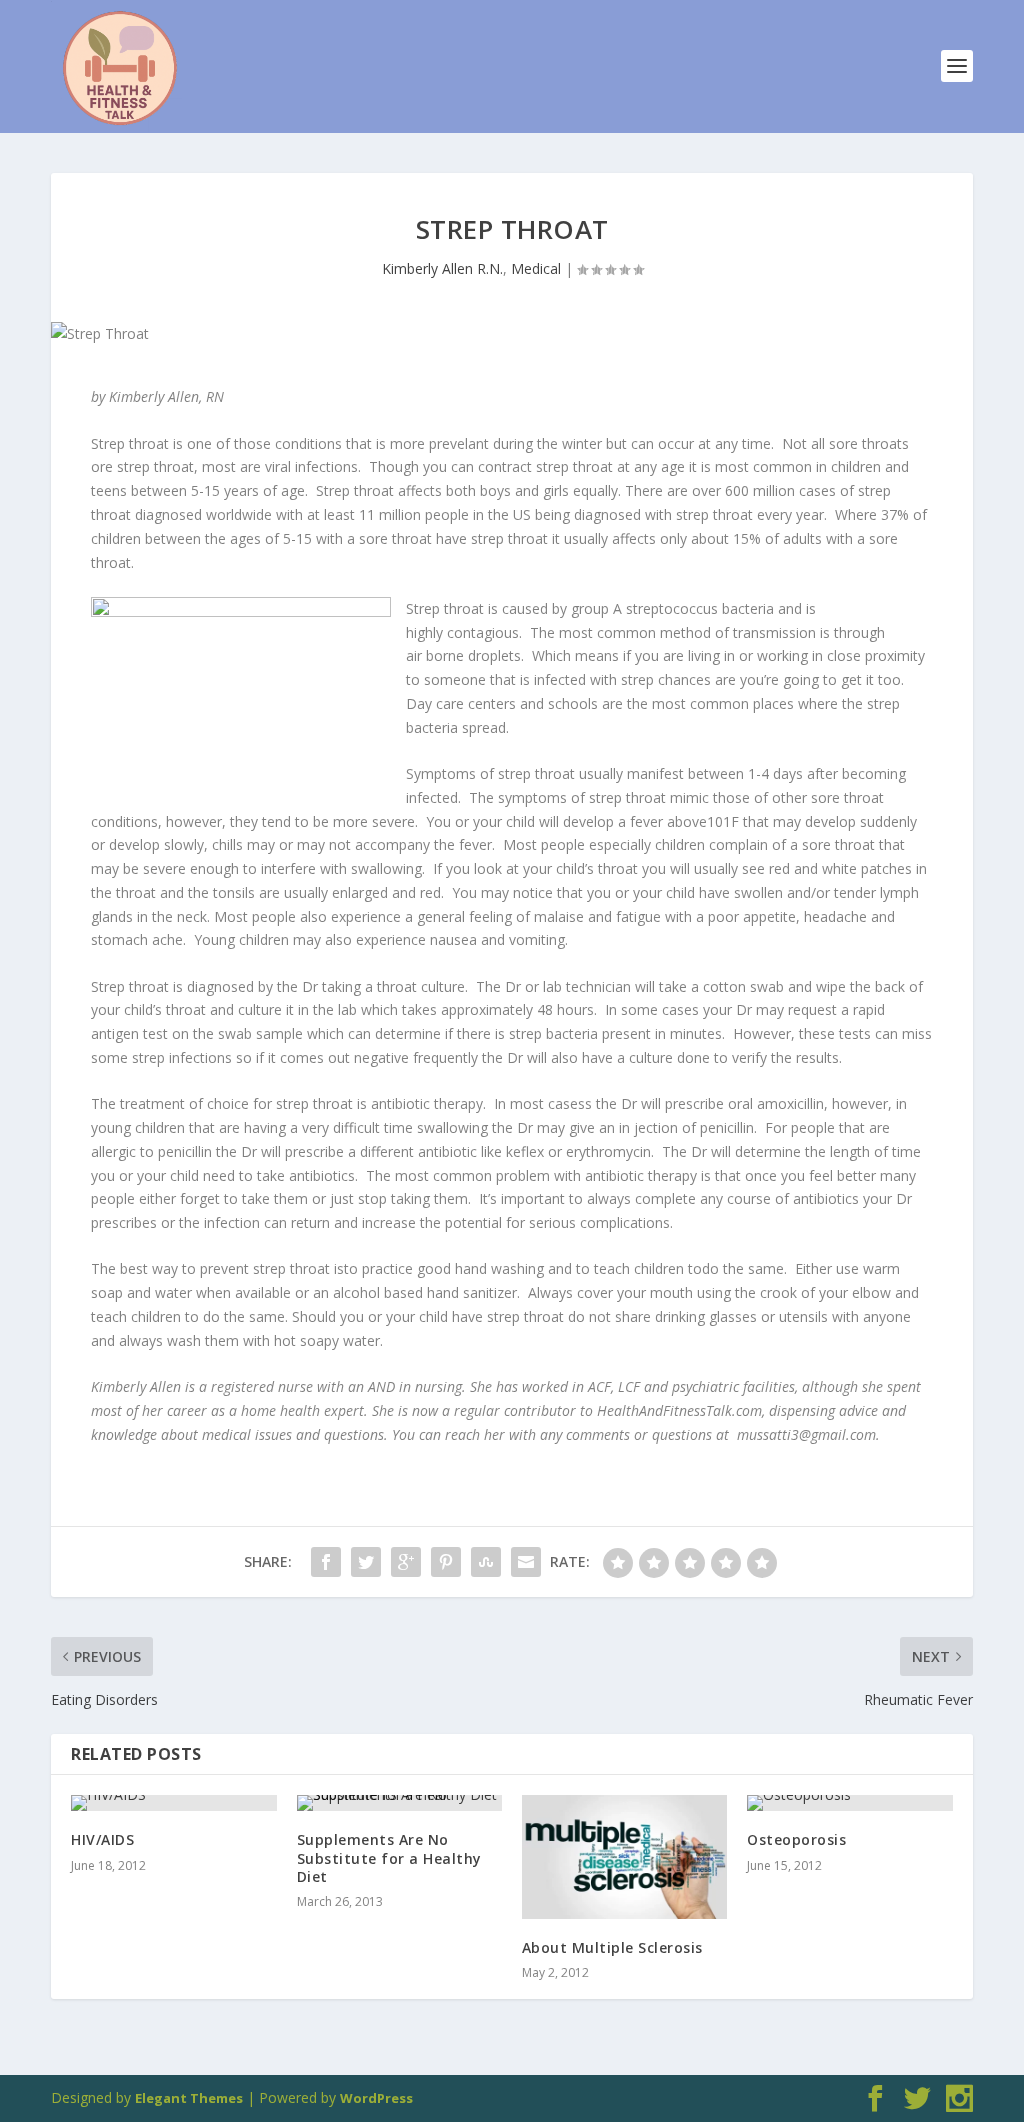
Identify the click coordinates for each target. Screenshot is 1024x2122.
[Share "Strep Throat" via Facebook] (326, 1562)
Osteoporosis (796, 1839)
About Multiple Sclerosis (612, 1947)
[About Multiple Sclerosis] (624, 1856)
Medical (536, 268)
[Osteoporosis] (849, 1803)
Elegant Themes (189, 2098)
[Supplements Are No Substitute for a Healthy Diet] (399, 1803)
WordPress (376, 2098)
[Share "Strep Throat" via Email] (526, 1562)
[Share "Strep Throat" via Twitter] (366, 1562)
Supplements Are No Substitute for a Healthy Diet (389, 1857)
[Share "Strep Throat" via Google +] (406, 1562)
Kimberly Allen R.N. (442, 268)
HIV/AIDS (102, 1839)
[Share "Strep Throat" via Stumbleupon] (486, 1562)
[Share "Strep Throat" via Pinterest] (446, 1562)
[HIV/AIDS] (173, 1803)
